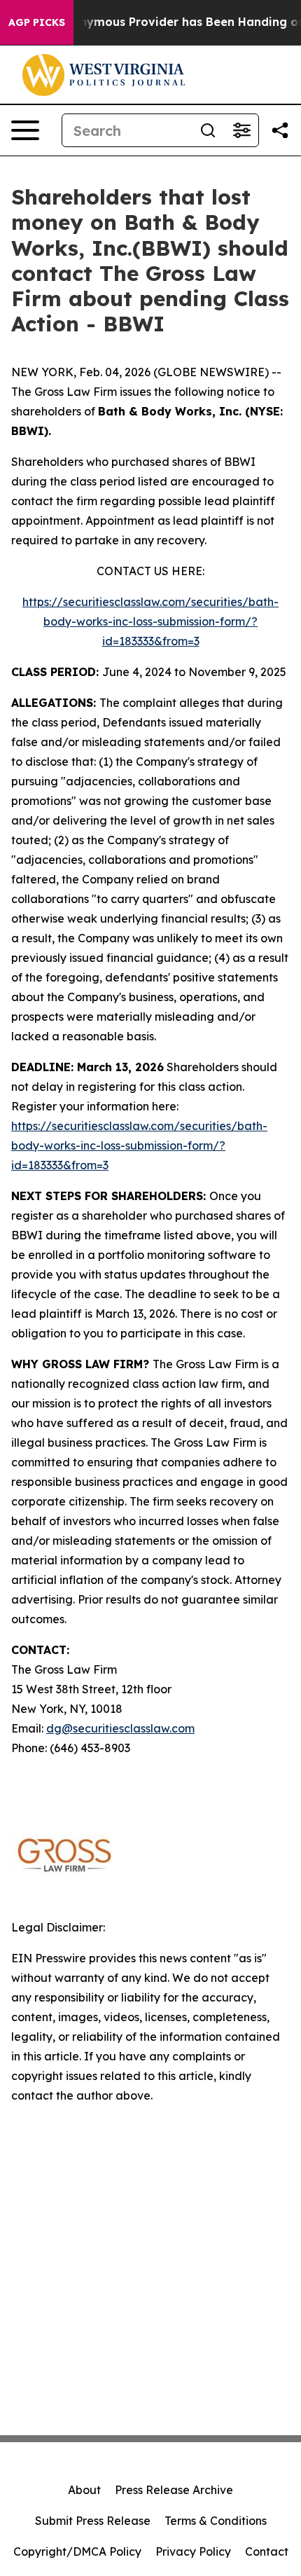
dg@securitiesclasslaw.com (120, 1728)
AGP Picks (37, 22)
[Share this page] (280, 130)
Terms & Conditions (216, 2521)
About (84, 2490)
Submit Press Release (93, 2521)
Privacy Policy (193, 2551)
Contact (267, 2551)
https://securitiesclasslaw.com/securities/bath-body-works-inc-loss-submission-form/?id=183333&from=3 (150, 621)
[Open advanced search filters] (241, 130)
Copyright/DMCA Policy (77, 2551)
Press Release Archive (174, 2490)
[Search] (208, 130)
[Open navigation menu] (25, 130)
